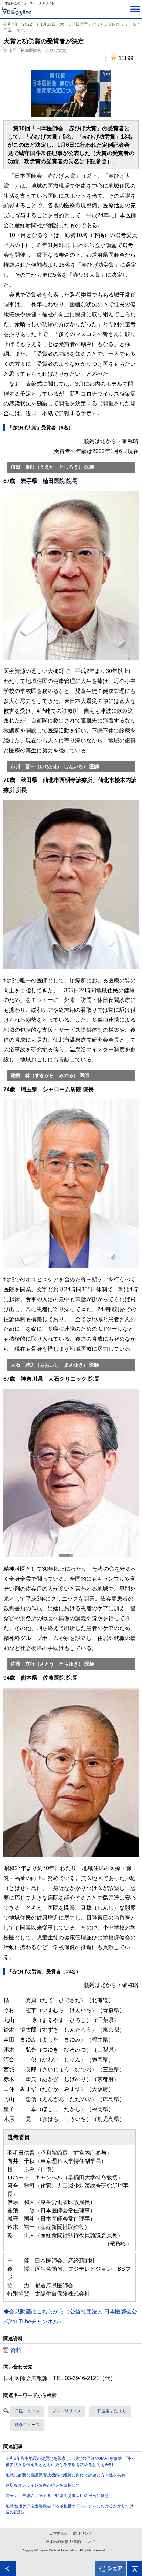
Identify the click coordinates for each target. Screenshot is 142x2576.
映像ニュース (27, 2425)
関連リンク (83, 2533)
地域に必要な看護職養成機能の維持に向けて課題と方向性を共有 (65, 2475)
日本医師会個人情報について (70, 2542)
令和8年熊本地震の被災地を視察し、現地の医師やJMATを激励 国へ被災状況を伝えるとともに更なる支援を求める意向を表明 (70, 2462)
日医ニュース (27, 2411)
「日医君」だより (110, 2411)
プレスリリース (67, 2411)
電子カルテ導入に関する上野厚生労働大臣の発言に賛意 (57, 2496)
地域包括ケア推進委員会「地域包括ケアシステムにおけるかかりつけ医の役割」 (70, 2509)
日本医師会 (59, 2533)
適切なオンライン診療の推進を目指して (43, 2485)
